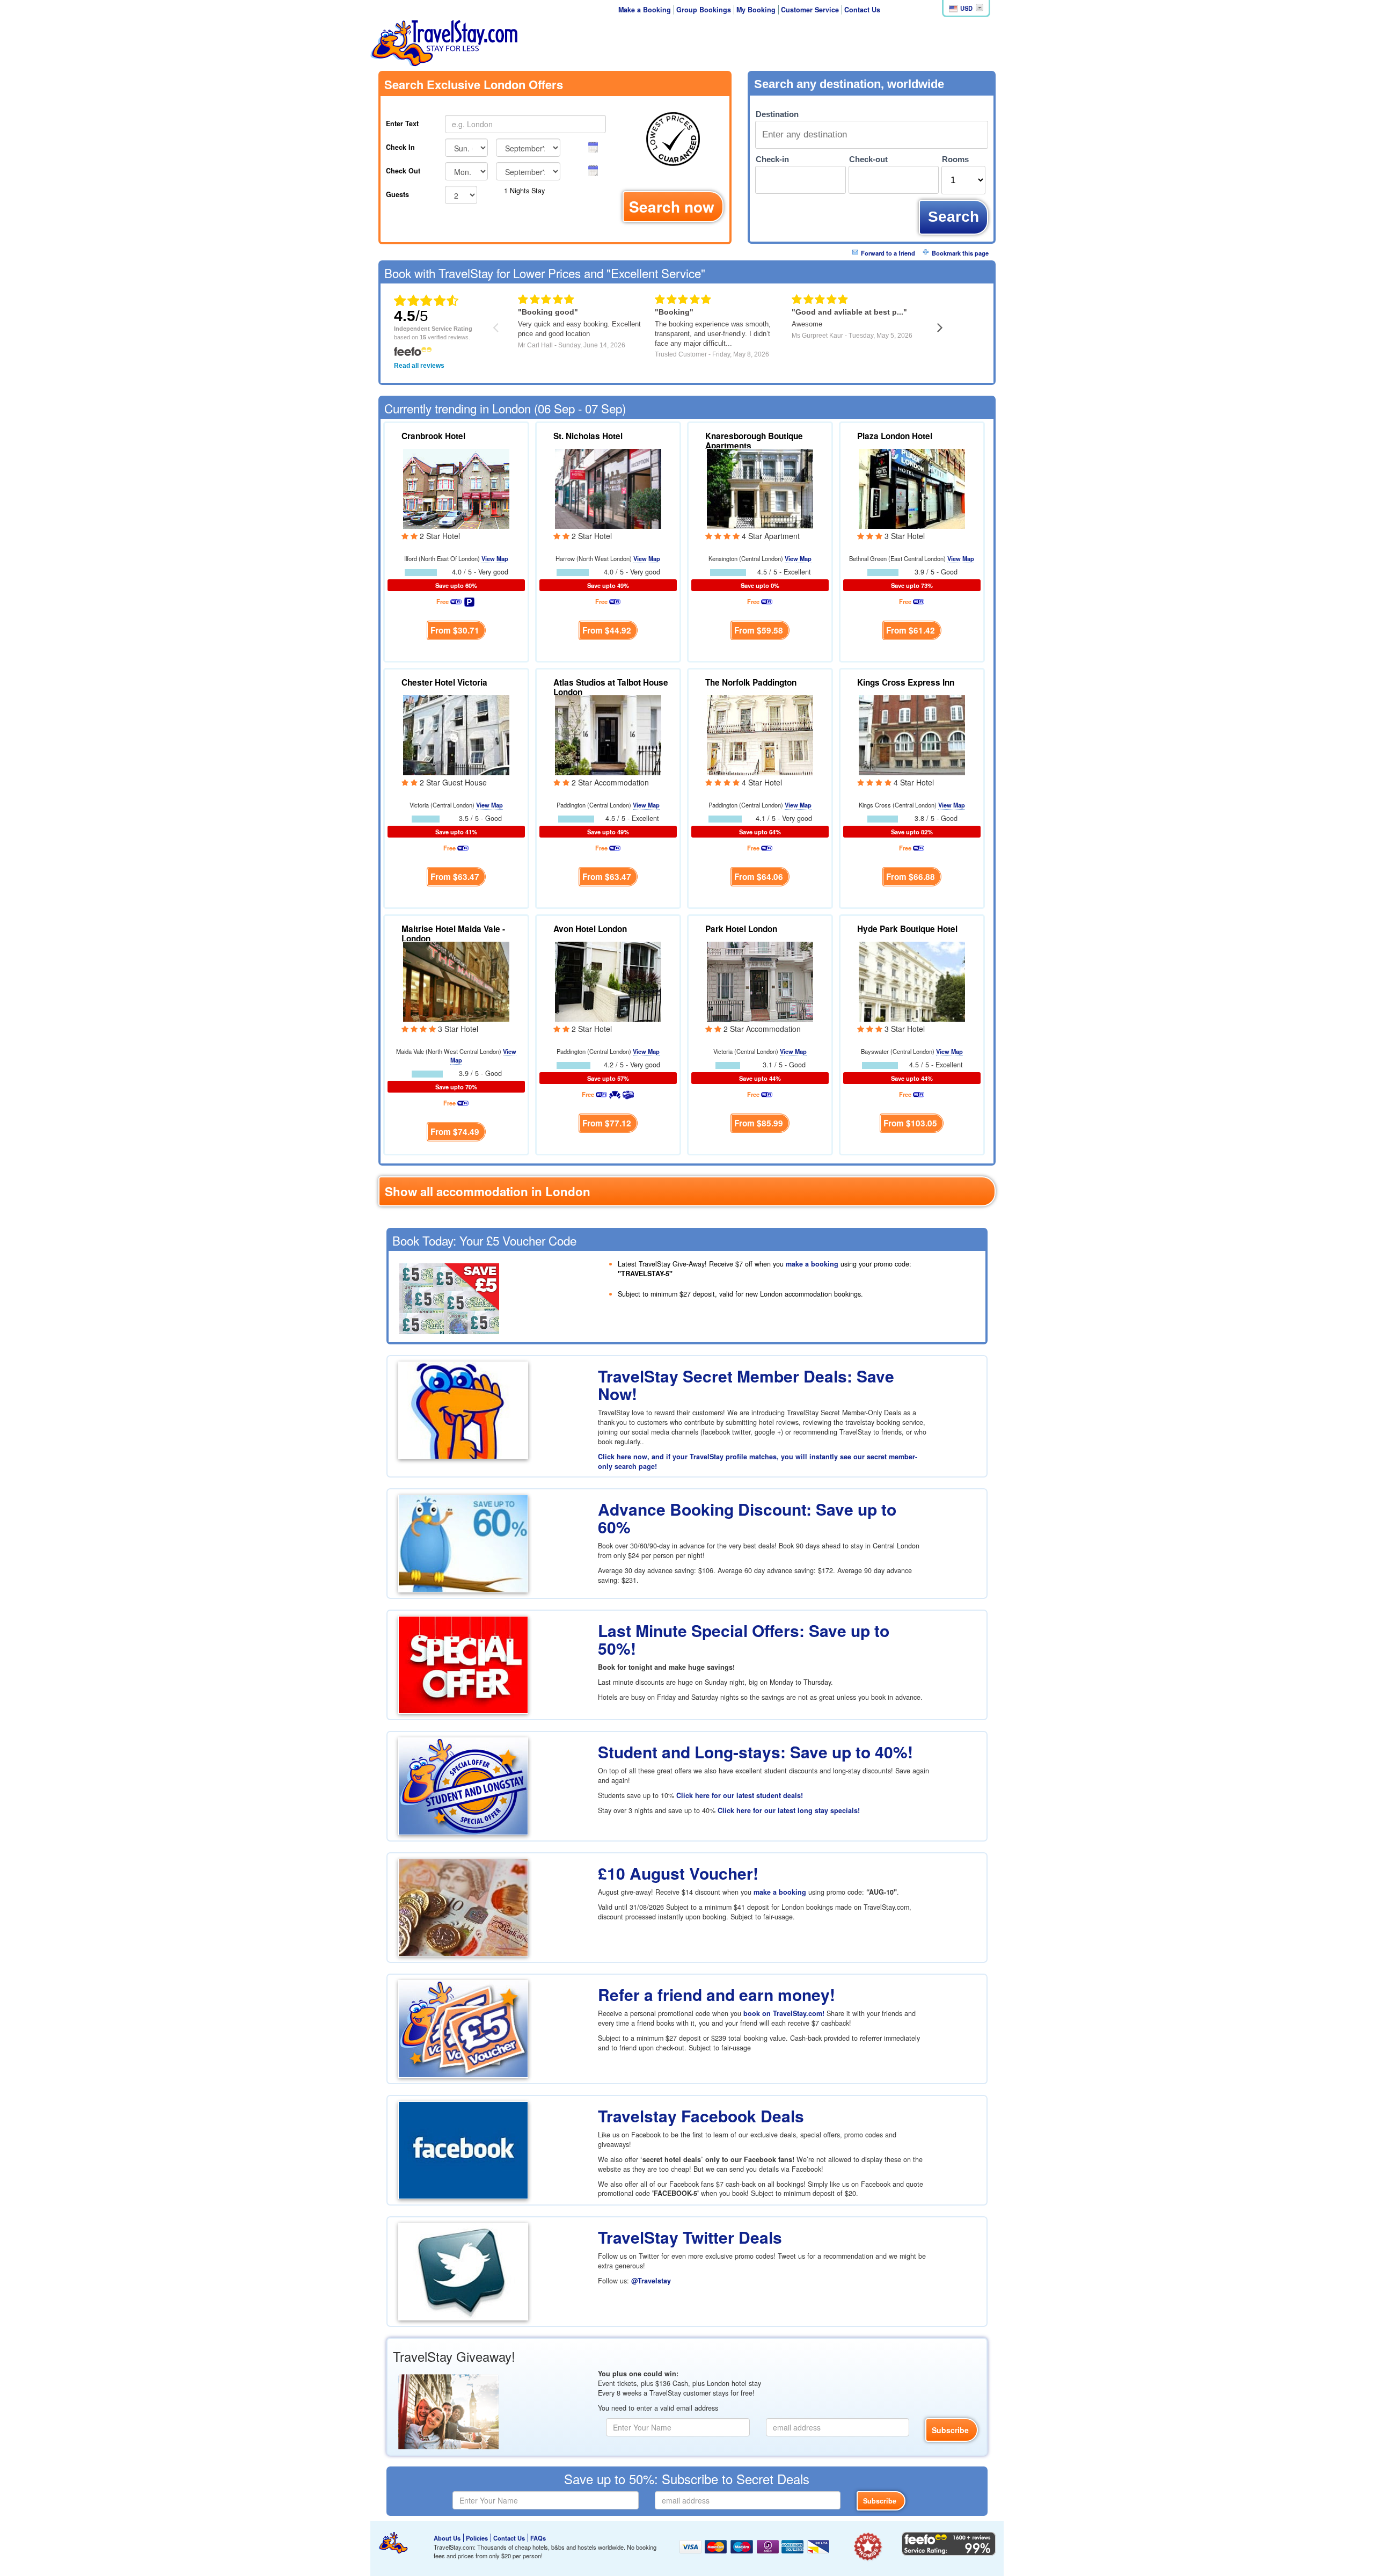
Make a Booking (645, 10)
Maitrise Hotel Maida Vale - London (453, 934)
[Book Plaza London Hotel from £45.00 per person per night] (912, 487)
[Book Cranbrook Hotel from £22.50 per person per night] (456, 487)
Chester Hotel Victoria (444, 682)
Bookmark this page (960, 253)
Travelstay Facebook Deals (701, 2116)
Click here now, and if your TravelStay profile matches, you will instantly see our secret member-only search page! (758, 1461)
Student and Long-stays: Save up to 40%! (755, 1752)
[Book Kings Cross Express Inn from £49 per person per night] (912, 734)
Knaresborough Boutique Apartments (754, 441)
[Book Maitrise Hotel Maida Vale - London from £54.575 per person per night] (456, 980)
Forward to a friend (888, 253)
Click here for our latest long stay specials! (789, 1810)
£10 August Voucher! (678, 1873)
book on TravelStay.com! (784, 2013)
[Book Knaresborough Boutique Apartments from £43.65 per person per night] (760, 487)
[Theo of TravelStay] (393, 2543)
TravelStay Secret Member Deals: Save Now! (746, 1385)
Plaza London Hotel (895, 436)
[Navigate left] (496, 327)
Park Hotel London (741, 929)
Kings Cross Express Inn (906, 682)
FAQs (538, 2538)
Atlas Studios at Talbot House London (611, 687)
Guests (397, 194)
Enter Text (402, 123)
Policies (477, 2538)
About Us (447, 2538)
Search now (672, 206)
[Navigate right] (940, 327)
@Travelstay (651, 2281)
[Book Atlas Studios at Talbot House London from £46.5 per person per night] (608, 734)
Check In (400, 147)
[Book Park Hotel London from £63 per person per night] (760, 980)
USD (966, 8)
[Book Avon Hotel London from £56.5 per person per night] (608, 980)
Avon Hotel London (590, 929)
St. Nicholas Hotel (588, 436)
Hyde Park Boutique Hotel (907, 929)
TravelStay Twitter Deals (690, 2237)
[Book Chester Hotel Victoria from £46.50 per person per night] (456, 734)
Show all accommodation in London (488, 1191)
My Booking (756, 10)
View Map (495, 558)
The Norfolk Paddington (751, 682)
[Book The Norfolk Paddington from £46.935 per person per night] (760, 734)
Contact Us (862, 10)
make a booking (812, 1264)
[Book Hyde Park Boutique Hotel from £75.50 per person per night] (912, 980)
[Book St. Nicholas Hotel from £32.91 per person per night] (608, 487)
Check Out (403, 171)
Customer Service (810, 10)
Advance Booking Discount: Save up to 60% (747, 1518)
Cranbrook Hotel (433, 436)
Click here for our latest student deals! (740, 1795)
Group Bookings (704, 10)
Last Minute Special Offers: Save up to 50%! (744, 1639)
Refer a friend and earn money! (717, 1994)
